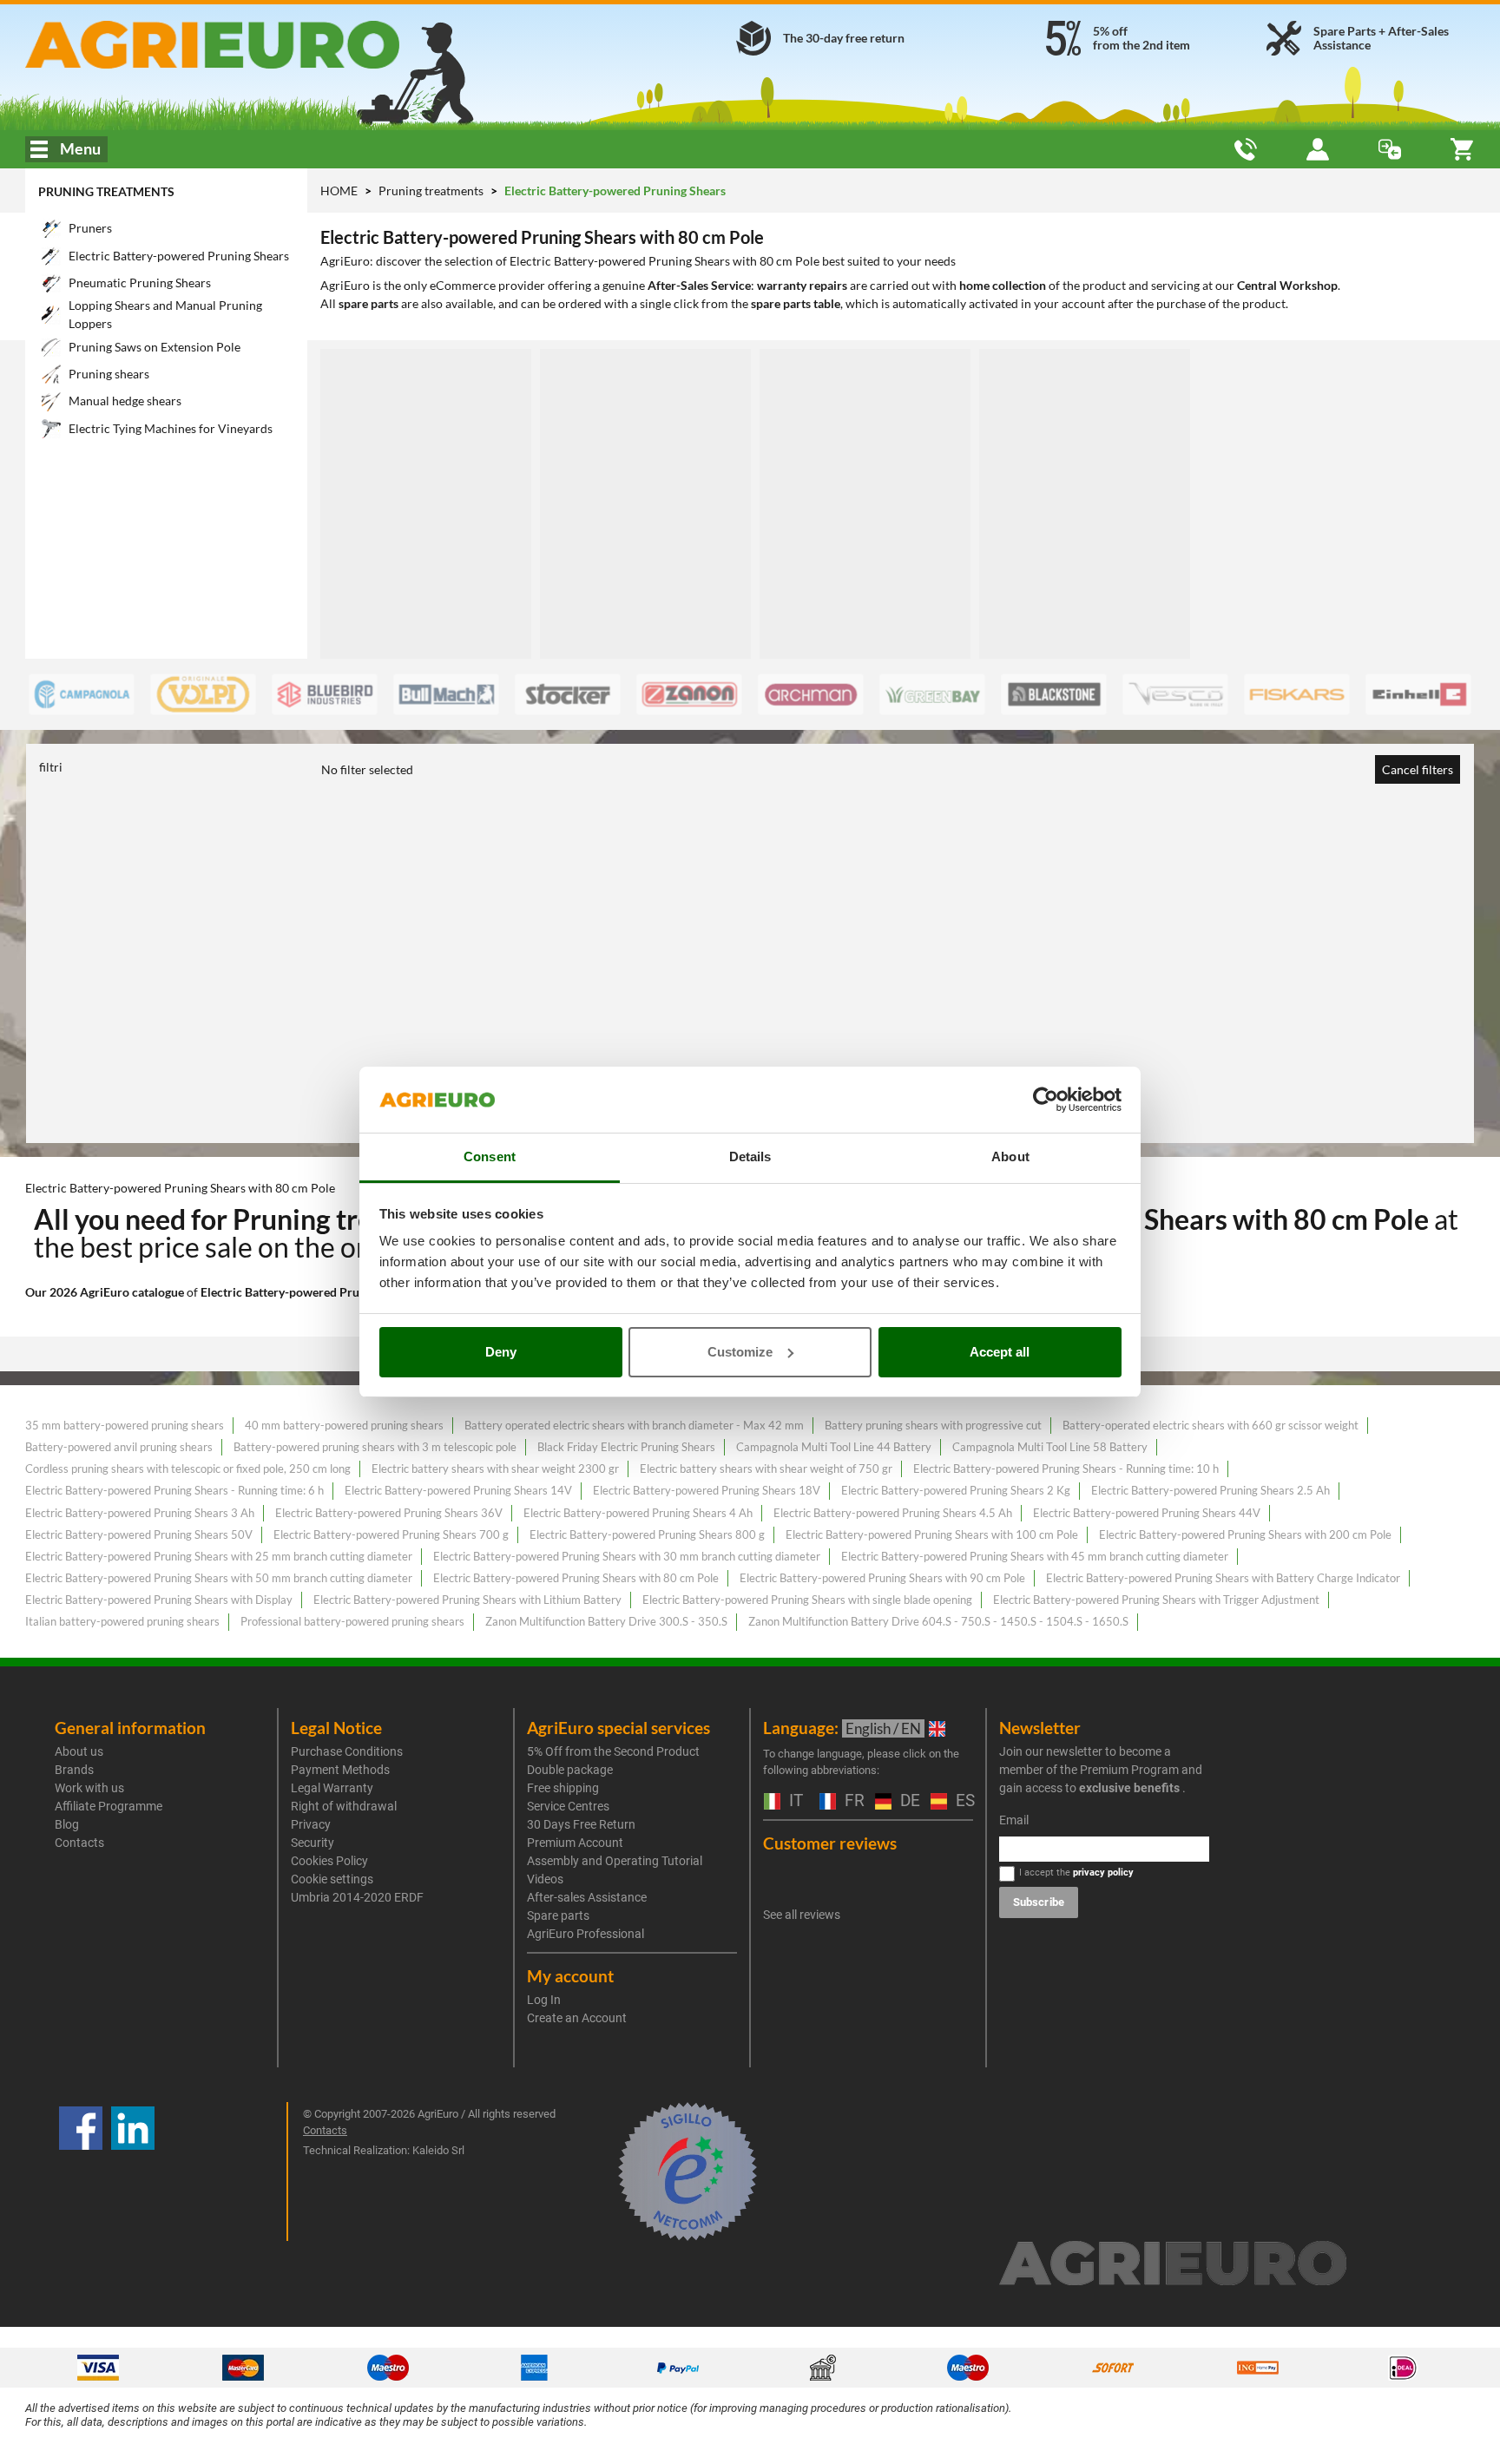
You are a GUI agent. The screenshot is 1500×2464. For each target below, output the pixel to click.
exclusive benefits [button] (1129, 1788)
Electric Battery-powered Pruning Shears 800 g (647, 1534)
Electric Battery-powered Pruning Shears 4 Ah (638, 1513)
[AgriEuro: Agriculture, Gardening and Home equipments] (258, 45)
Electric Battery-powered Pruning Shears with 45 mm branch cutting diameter (1035, 1556)
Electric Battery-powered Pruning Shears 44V (1147, 1513)
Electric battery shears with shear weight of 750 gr (766, 1469)
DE (907, 1801)
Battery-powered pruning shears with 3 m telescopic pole (375, 1447)
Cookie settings (332, 1879)
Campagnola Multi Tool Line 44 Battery (834, 1447)
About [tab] (1010, 1156)
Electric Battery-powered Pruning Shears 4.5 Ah (893, 1513)
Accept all (1000, 1352)
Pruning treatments (106, 191)
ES (962, 1801)
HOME (339, 191)
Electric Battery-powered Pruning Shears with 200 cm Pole (1245, 1534)
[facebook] (81, 2172)
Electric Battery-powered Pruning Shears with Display (159, 1600)
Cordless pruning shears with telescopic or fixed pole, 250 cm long (188, 1469)
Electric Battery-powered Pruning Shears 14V (458, 1490)
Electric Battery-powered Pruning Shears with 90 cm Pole (882, 1578)
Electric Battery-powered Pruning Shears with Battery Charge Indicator (1223, 1578)
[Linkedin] (133, 2172)
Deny (501, 1352)
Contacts (79, 1843)
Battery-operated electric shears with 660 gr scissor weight (1211, 1425)
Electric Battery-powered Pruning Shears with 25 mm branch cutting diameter (219, 1556)
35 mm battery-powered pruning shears (125, 1425)
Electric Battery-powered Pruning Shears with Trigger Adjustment (1156, 1600)
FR (851, 1801)
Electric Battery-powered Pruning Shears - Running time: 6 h (174, 1490)
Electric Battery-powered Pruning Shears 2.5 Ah (1211, 1490)
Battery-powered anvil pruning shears (119, 1447)
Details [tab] (750, 1156)
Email (1014, 1820)
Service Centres (568, 1806)
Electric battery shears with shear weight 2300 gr (495, 1469)
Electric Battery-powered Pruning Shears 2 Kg (956, 1490)
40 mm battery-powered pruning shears (344, 1425)
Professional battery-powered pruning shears (352, 1621)
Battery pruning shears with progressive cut (933, 1425)
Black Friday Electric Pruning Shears (626, 1447)
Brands (74, 1770)
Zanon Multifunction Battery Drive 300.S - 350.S (606, 1621)
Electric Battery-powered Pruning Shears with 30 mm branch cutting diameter (627, 1556)
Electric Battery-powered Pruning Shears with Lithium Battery (467, 1600)
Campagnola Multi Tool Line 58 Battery (1050, 1447)
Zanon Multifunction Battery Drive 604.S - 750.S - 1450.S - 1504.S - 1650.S (938, 1621)
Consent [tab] (490, 1156)
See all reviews (802, 1915)
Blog (67, 1824)
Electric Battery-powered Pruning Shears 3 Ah (140, 1513)
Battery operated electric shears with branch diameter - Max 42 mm (634, 1425)
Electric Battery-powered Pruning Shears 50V (139, 1534)
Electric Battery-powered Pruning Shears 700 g (391, 1534)
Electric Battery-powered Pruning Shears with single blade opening (807, 1600)
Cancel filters (1418, 769)
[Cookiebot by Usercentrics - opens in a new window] (1046, 1100)
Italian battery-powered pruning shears (122, 1621)
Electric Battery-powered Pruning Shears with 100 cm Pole (932, 1534)
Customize (740, 1352)
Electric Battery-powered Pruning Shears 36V (389, 1513)
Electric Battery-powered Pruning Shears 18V (707, 1490)
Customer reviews (830, 1843)
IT (794, 1801)
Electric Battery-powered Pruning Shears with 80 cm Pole (576, 1578)
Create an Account (577, 2018)
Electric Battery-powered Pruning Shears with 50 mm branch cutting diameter (219, 1578)
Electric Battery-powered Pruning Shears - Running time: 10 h (1066, 1469)
